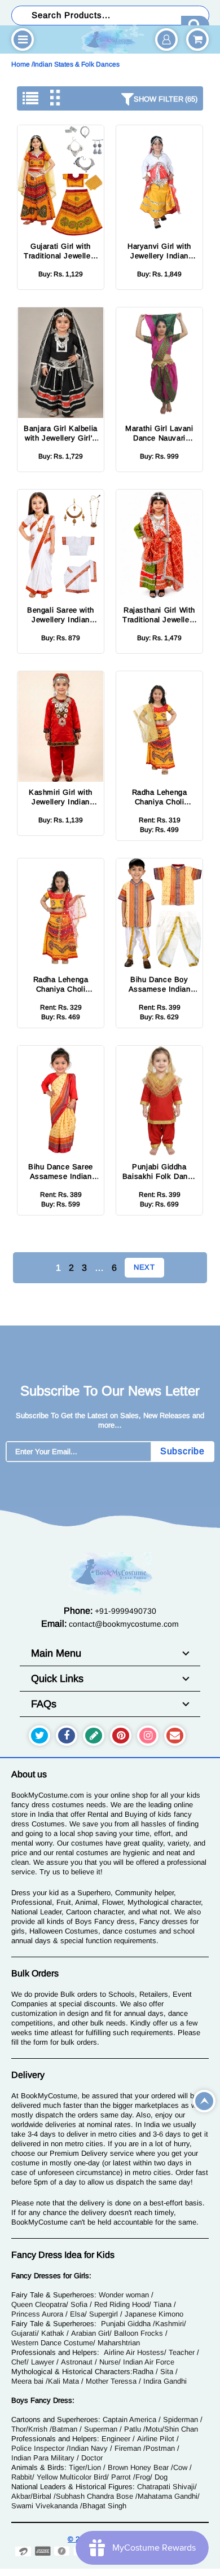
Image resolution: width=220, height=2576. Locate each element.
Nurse (109, 2362)
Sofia (79, 2304)
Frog (143, 2477)
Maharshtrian (119, 2343)
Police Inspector (38, 2448)
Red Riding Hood (122, 2304)
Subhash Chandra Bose (94, 2496)
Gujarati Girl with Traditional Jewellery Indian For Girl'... (61, 251)
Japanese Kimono (154, 2314)
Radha (143, 2372)
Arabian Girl (90, 2333)
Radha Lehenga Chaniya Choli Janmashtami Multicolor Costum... (159, 797)
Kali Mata (63, 2381)
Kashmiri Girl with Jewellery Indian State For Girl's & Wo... (61, 797)
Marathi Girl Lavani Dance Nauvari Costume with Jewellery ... (159, 433)
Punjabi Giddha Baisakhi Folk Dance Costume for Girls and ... (159, 1172)
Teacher (182, 2352)
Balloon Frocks (138, 2333)
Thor (19, 2429)
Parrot (121, 2477)
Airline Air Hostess (134, 2352)
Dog (161, 2477)
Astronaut (77, 2362)
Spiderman (181, 2419)
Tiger (77, 2467)
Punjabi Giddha (126, 2324)
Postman (160, 2448)
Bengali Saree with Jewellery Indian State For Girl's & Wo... (61, 615)
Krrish (38, 2429)
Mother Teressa (111, 2381)
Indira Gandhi (165, 2381)
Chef (19, 2362)
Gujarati (24, 2333)
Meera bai (27, 2381)
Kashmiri (170, 2324)
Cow (180, 2467)
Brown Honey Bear (138, 2467)
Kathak (53, 2333)
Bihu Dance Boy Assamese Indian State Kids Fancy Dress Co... (159, 985)
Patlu (133, 2429)
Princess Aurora (37, 2314)
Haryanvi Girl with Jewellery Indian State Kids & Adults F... (159, 251)
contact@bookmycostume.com (124, 1624)
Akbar (21, 2496)
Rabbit (22, 2477)
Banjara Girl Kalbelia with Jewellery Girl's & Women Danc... (61, 433)
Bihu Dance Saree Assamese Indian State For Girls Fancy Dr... (61, 1172)
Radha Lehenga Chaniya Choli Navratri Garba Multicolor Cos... (61, 985)
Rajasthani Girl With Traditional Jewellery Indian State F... (159, 615)
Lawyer (43, 2362)
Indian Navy (88, 2448)
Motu (154, 2429)
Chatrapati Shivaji (166, 2487)
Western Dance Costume (52, 2343)
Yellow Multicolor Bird (72, 2477)
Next (144, 1267)
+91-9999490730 (126, 1611)
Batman (65, 2429)
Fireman (128, 2448)
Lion (94, 2467)
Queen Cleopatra (39, 2304)
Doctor (92, 2458)
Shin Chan (181, 2429)
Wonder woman (124, 2295)
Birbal (42, 2496)
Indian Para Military (43, 2458)
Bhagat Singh (104, 2506)
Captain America (129, 2419)
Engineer (116, 2439)
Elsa (77, 2314)
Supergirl (104, 2314)
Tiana (162, 2304)
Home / (22, 64)
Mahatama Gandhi (168, 2496)
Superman (101, 2429)
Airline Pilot (156, 2439)
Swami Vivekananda (45, 2506)
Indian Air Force (149, 2362)
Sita (167, 2372)
